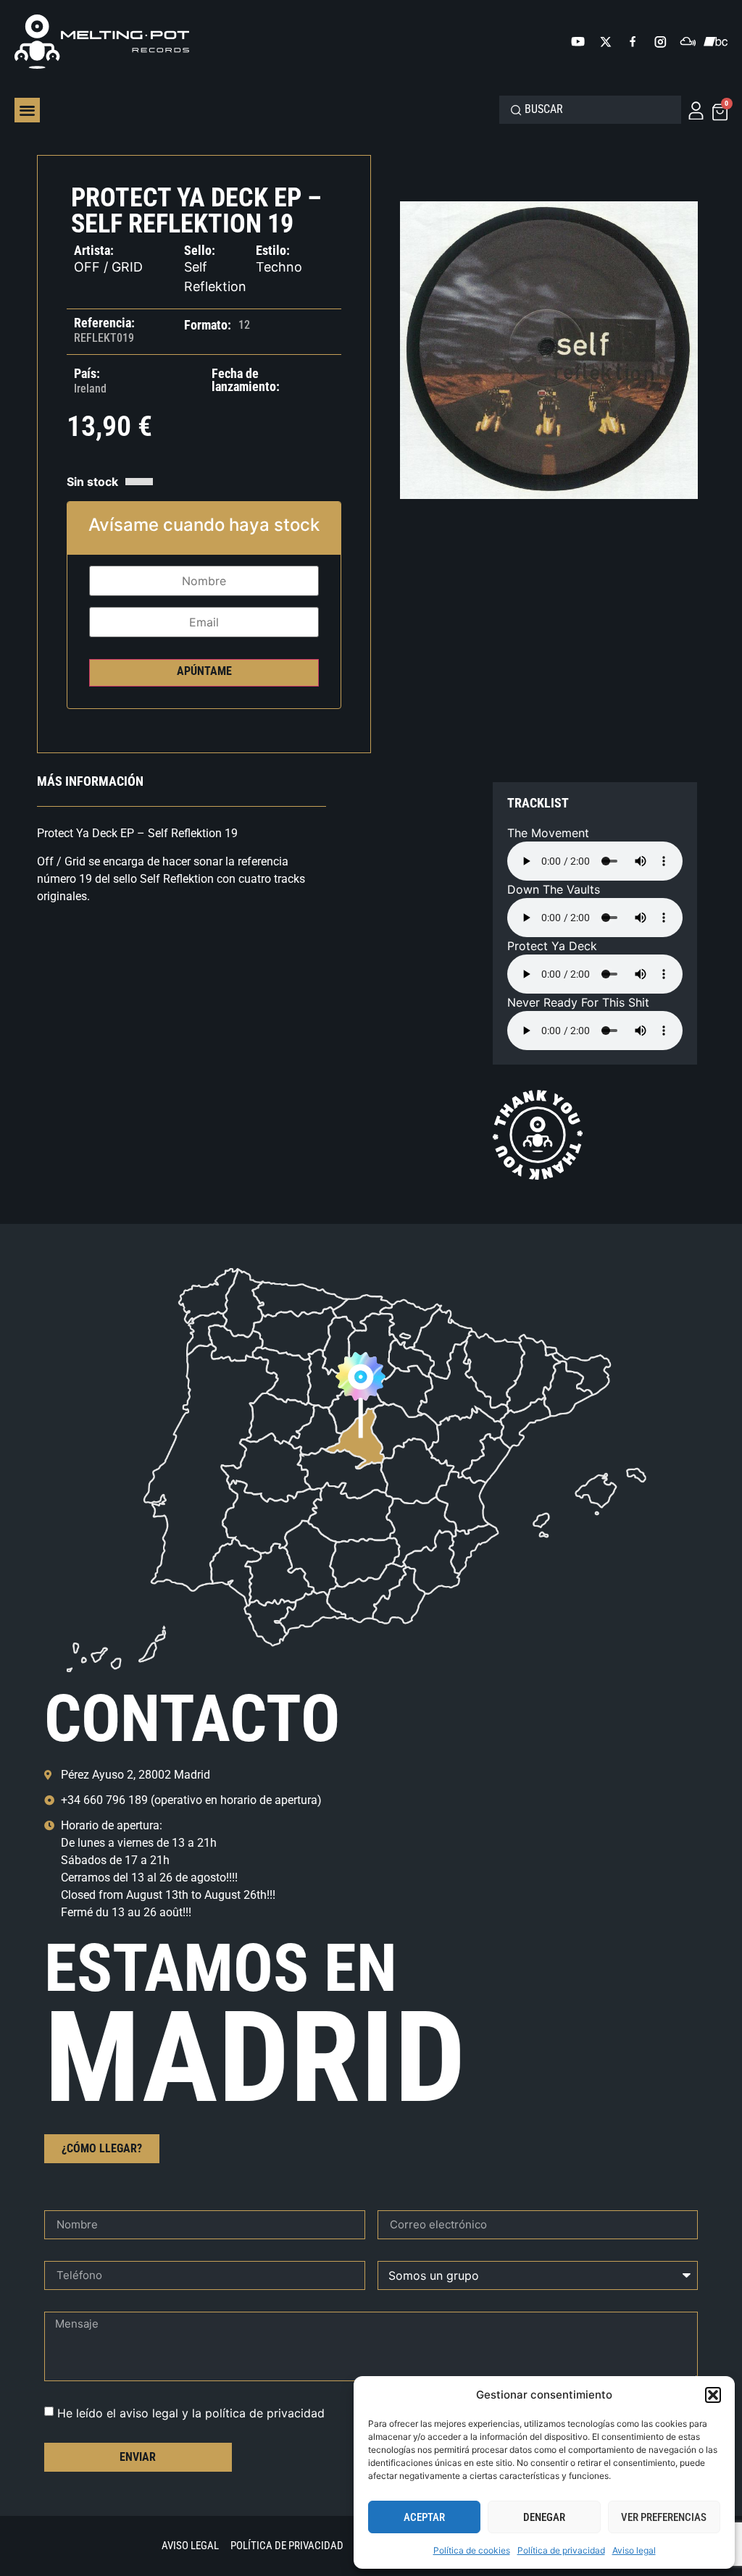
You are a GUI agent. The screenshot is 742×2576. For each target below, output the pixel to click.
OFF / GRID (108, 267)
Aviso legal (634, 2550)
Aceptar (424, 2517)
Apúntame (204, 671)
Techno (279, 267)
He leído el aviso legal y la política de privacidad (191, 2412)
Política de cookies (472, 2550)
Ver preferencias (664, 2517)
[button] (713, 2395)
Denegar (544, 2517)
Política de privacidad (561, 2550)
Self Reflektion (215, 277)
